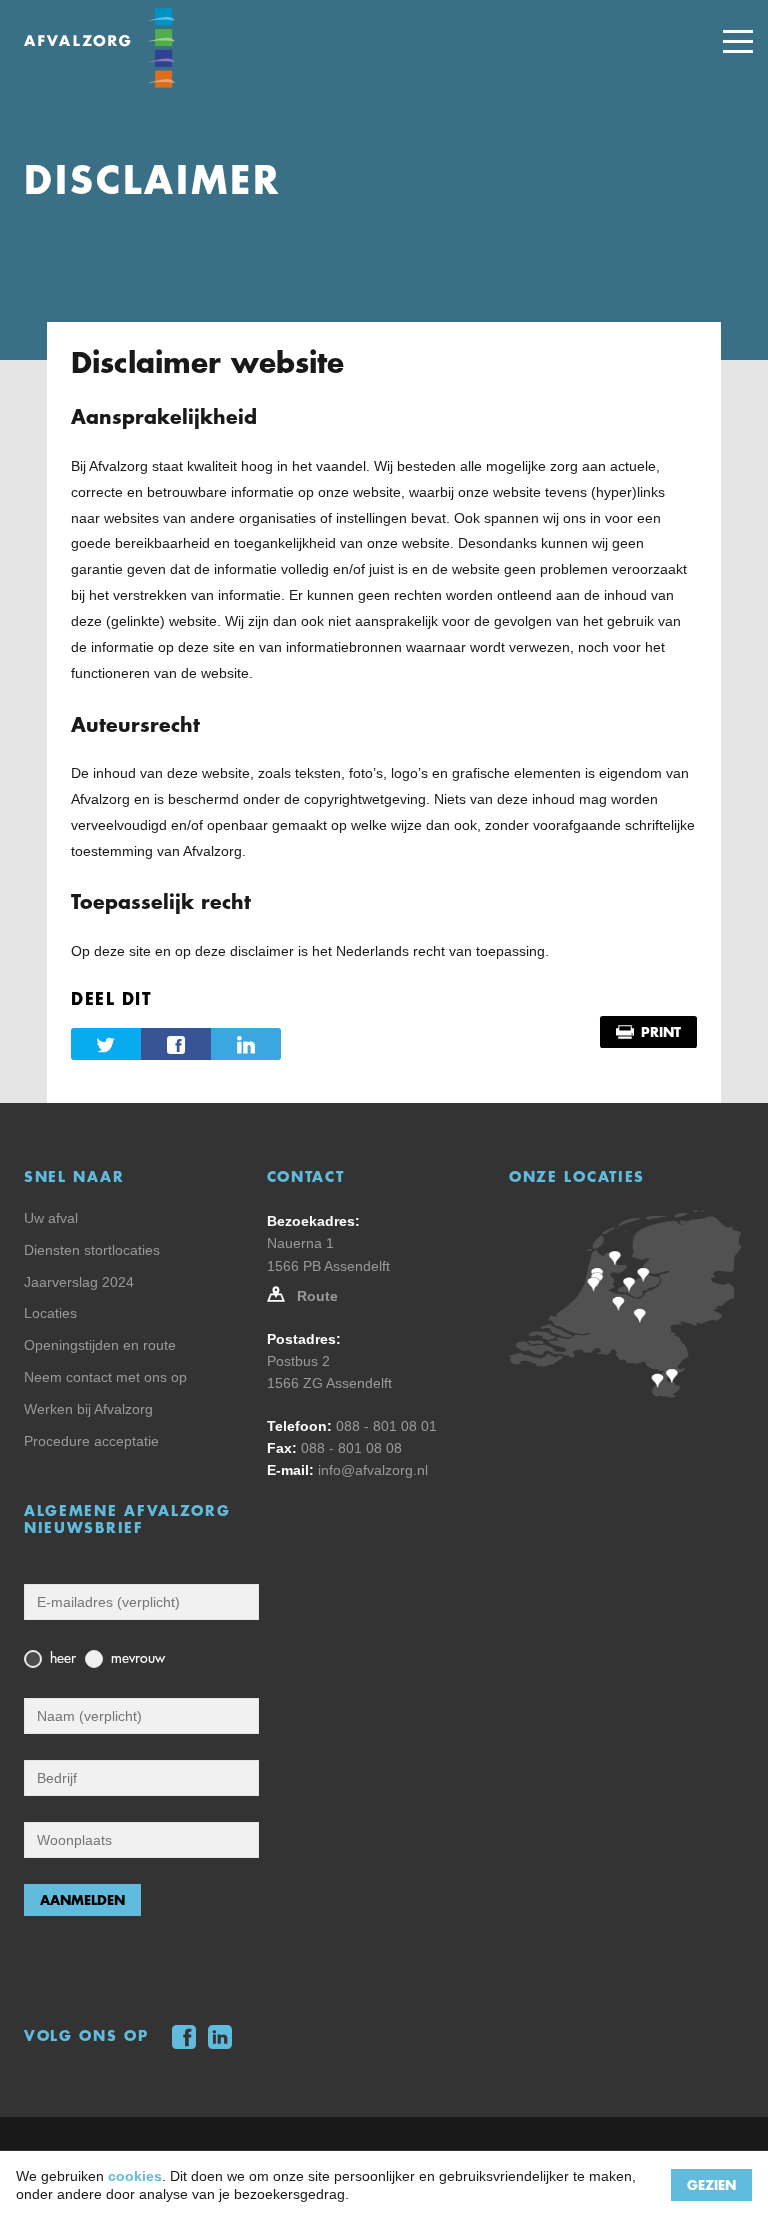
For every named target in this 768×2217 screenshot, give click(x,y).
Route (317, 1296)
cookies (135, 2176)
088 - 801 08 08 (351, 1448)
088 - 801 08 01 (386, 1426)
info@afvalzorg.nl (373, 1470)
